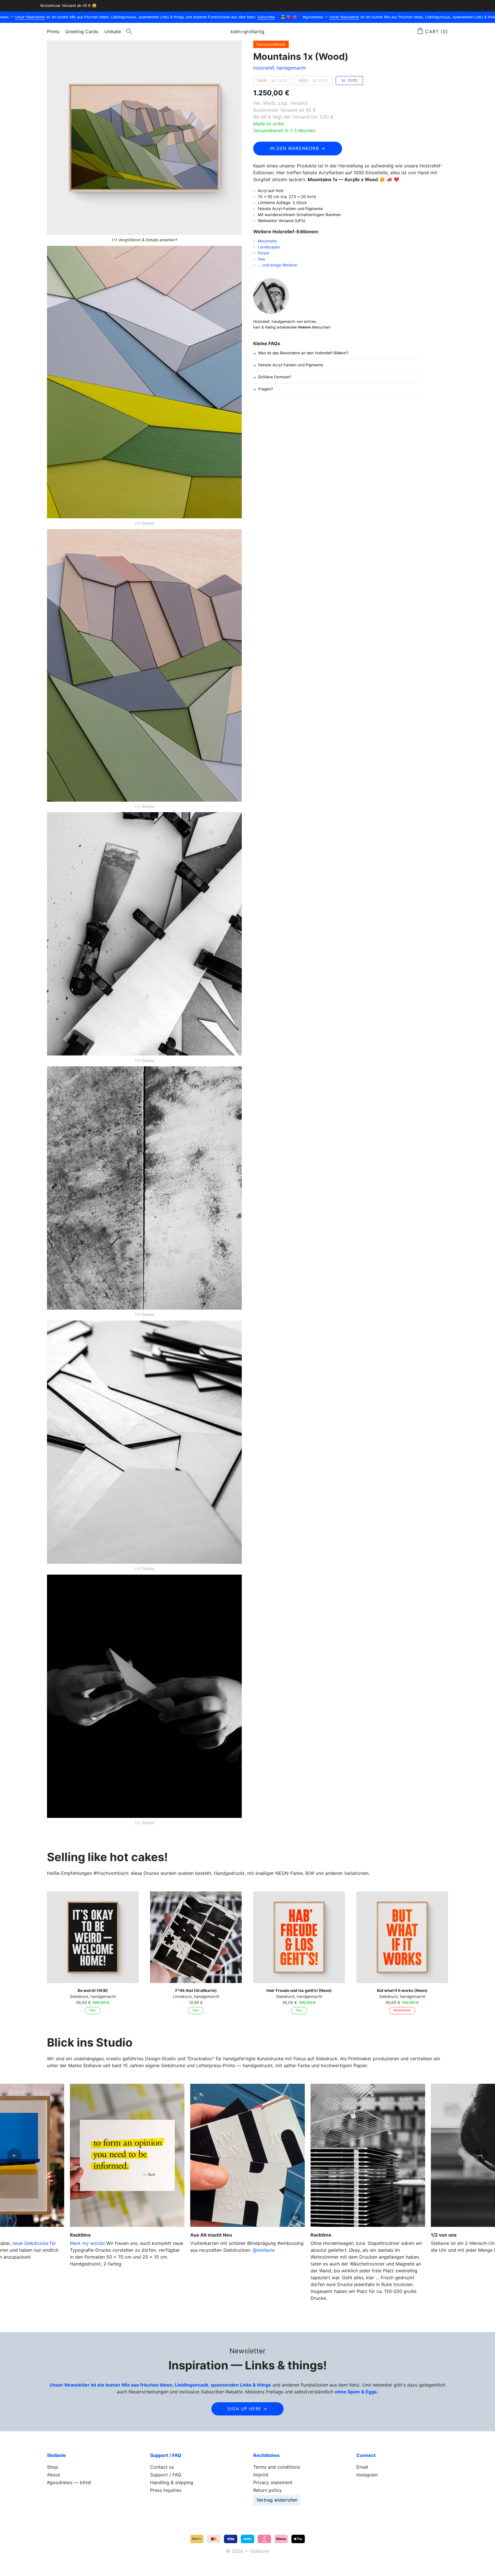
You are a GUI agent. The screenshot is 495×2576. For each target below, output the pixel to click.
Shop (53, 2467)
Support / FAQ (166, 2475)
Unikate (113, 31)
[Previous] (14, 2155)
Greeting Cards (82, 31)
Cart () (437, 31)
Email (362, 2467)
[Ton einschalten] (295, 2217)
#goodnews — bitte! (69, 2482)
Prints (53, 31)
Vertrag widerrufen (277, 2500)
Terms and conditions (277, 2467)
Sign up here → (247, 2409)
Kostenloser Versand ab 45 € (285, 110)
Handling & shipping (172, 2482)
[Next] (481, 2155)
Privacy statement (273, 2482)
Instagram (367, 2475)
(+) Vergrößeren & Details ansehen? (145, 240)
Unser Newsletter (26, 17)
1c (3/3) (349, 80)
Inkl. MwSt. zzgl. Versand (280, 103)
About (54, 2475)
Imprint (261, 2475)
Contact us (162, 2467)
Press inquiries (166, 2490)
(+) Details (145, 523)
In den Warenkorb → (298, 148)
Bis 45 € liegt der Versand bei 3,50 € (293, 117)
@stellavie (264, 2250)
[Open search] (129, 32)
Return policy (268, 2490)
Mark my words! (87, 2243)
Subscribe (262, 17)
